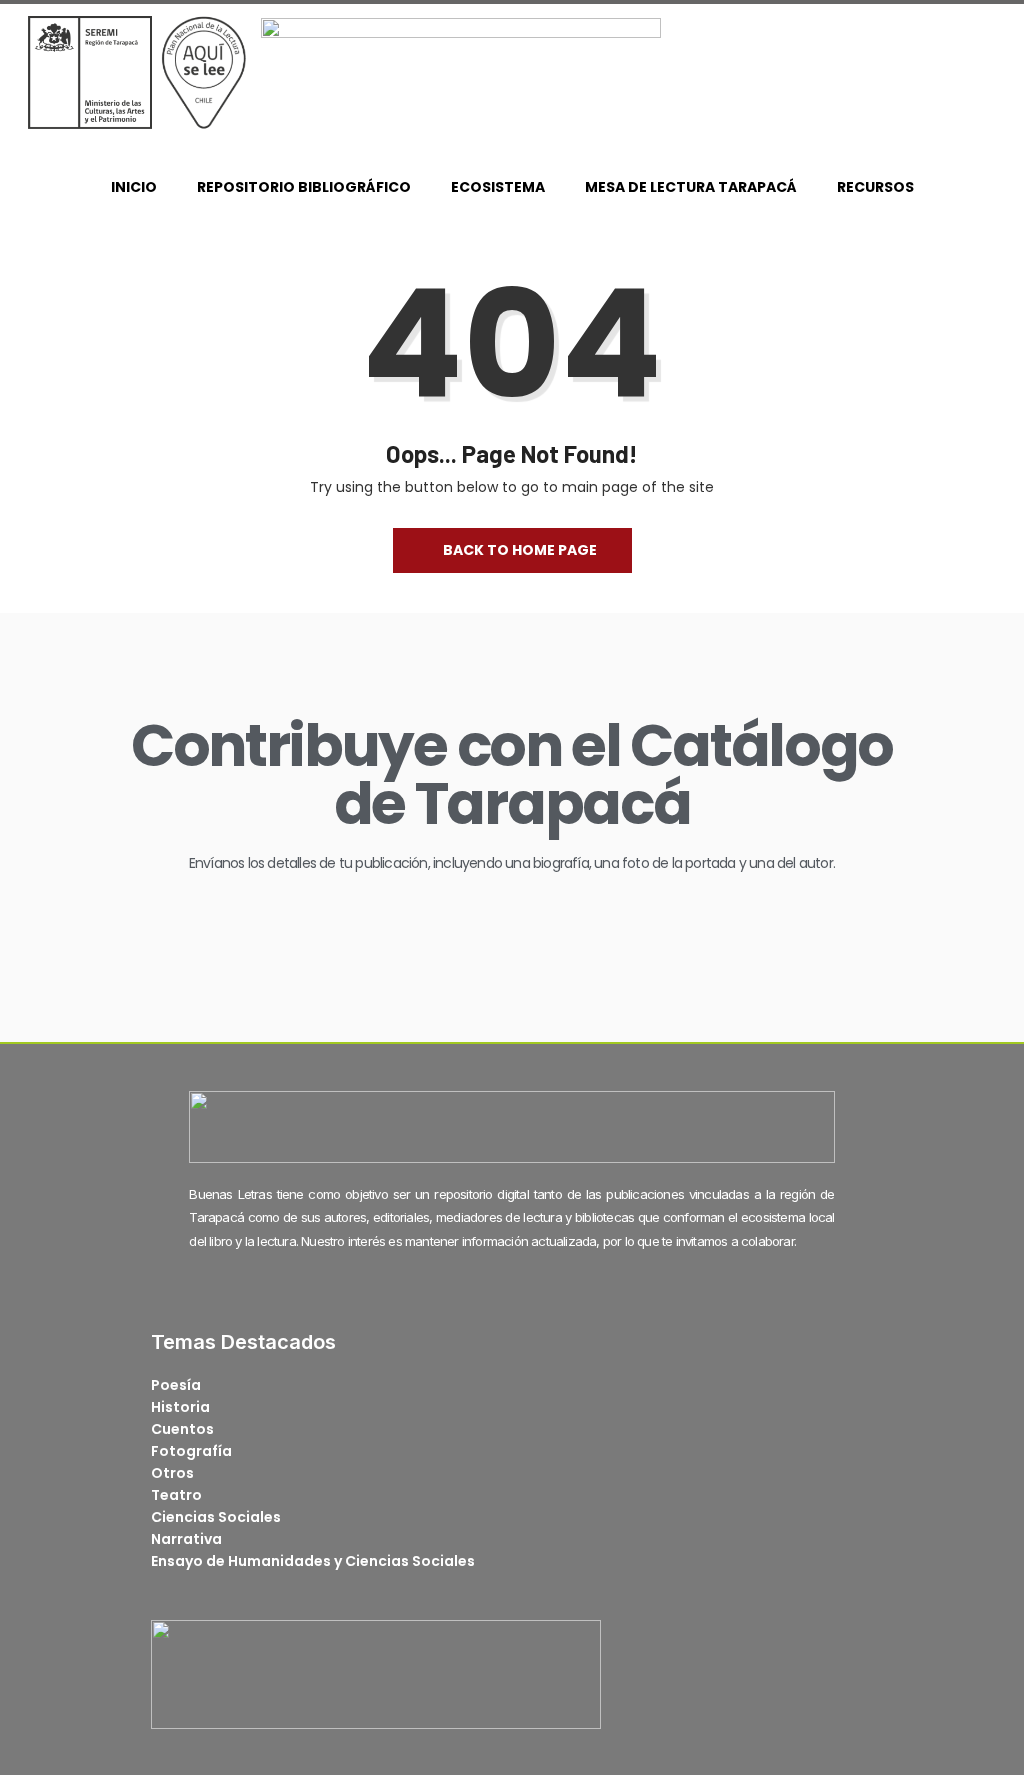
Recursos (875, 187)
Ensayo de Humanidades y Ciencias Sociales (313, 1561)
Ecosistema (498, 187)
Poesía (176, 1385)
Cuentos (182, 1429)
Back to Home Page (520, 550)
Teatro (176, 1495)
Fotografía (191, 1451)
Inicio (134, 187)
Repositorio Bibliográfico (304, 187)
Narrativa (186, 1539)
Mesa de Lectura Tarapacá (691, 187)
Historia (180, 1407)
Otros (172, 1473)
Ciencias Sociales (216, 1517)
